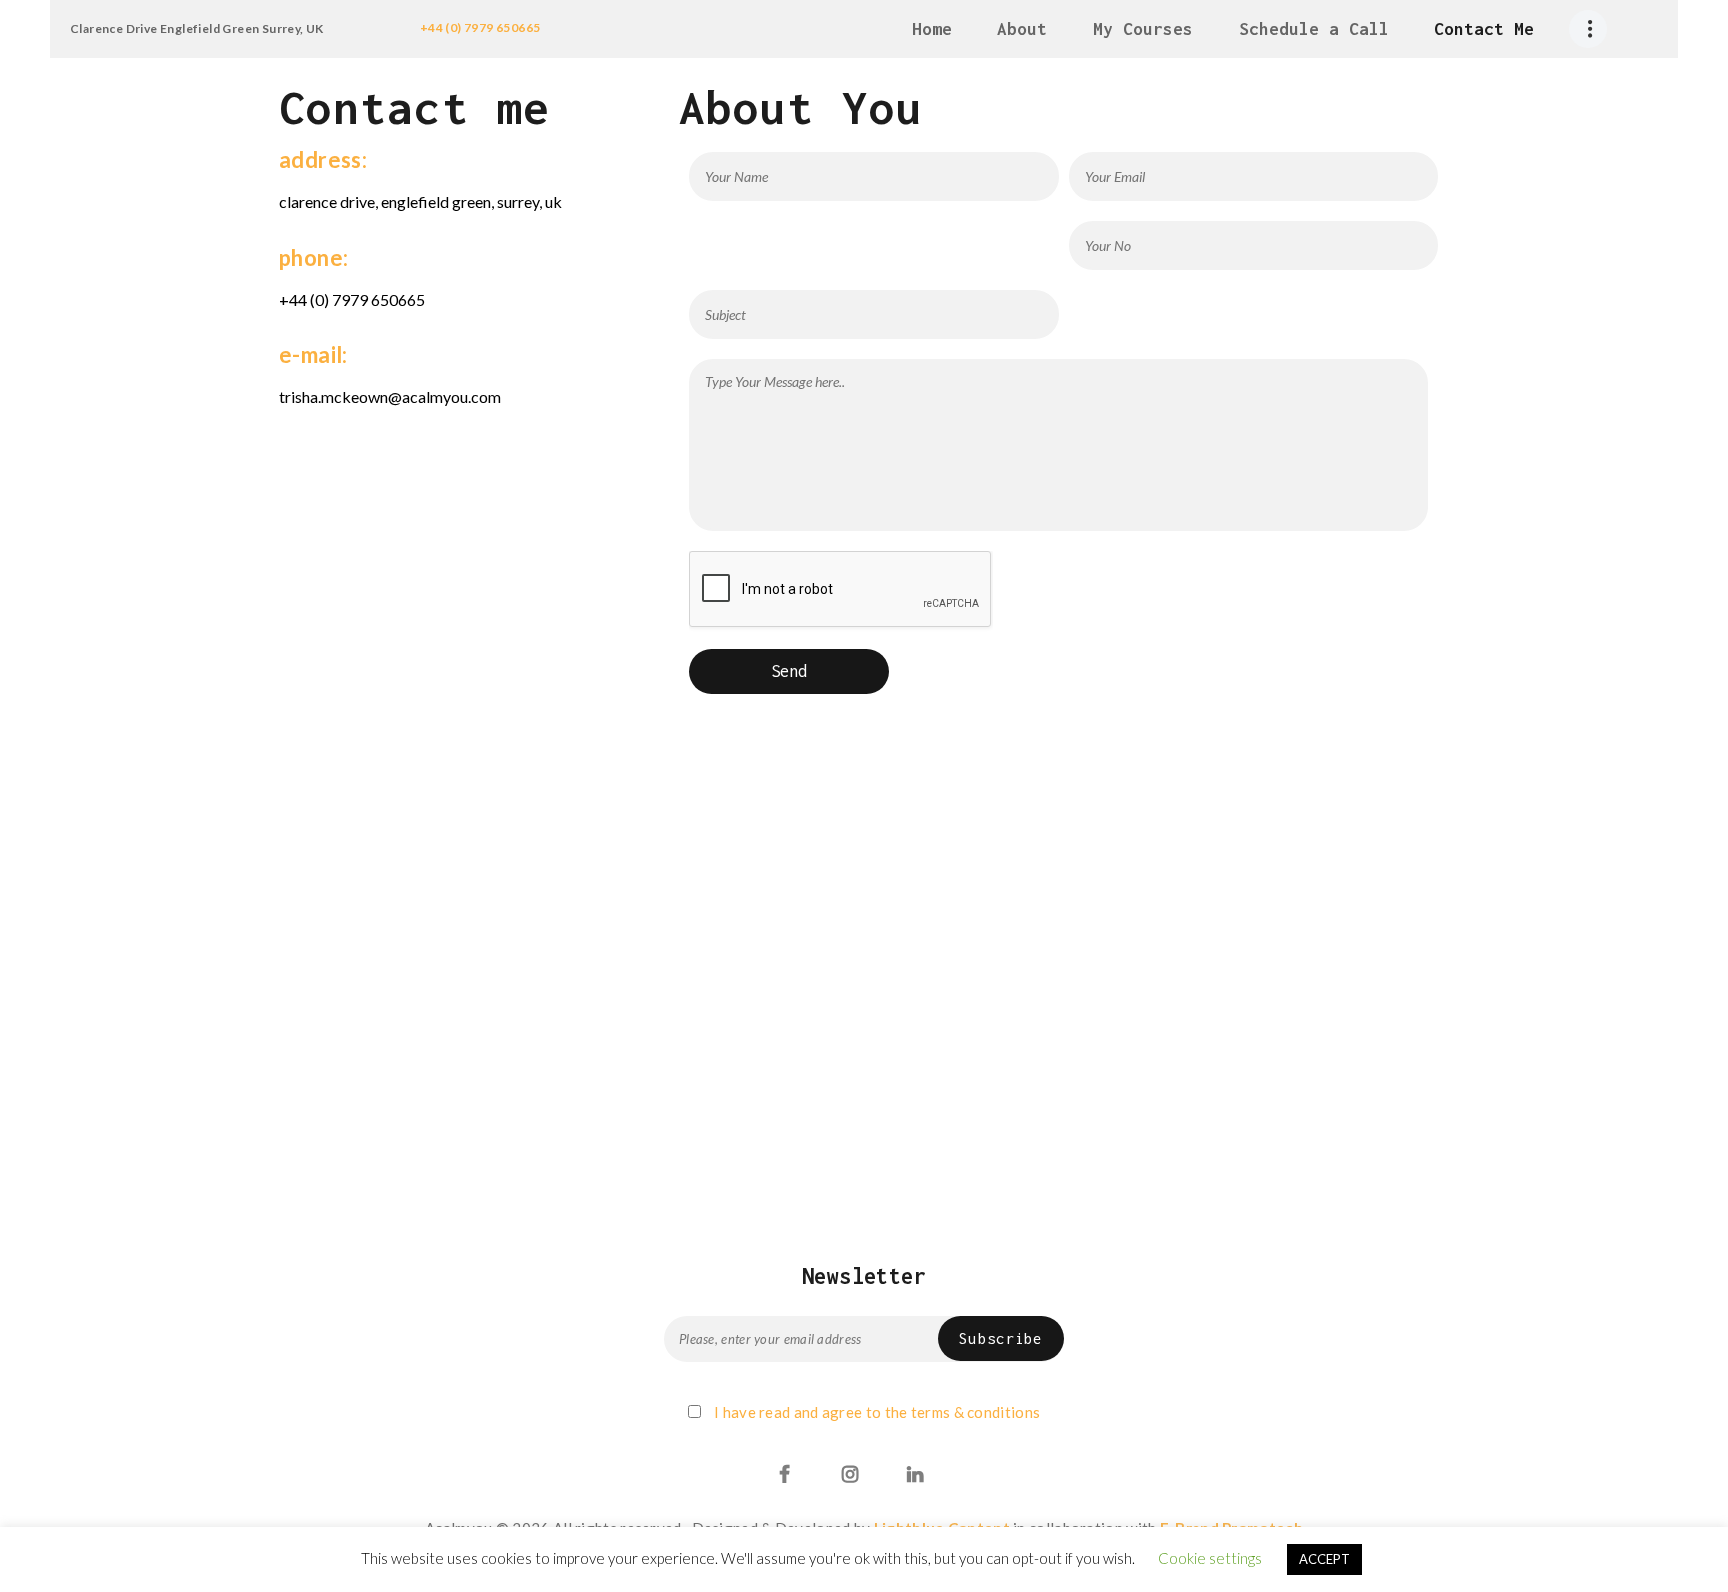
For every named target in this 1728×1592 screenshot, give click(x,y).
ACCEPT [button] (1324, 1559)
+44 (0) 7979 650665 (480, 27)
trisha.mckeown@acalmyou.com (390, 396)
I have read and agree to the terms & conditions (877, 1412)
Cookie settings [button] (1210, 1558)
